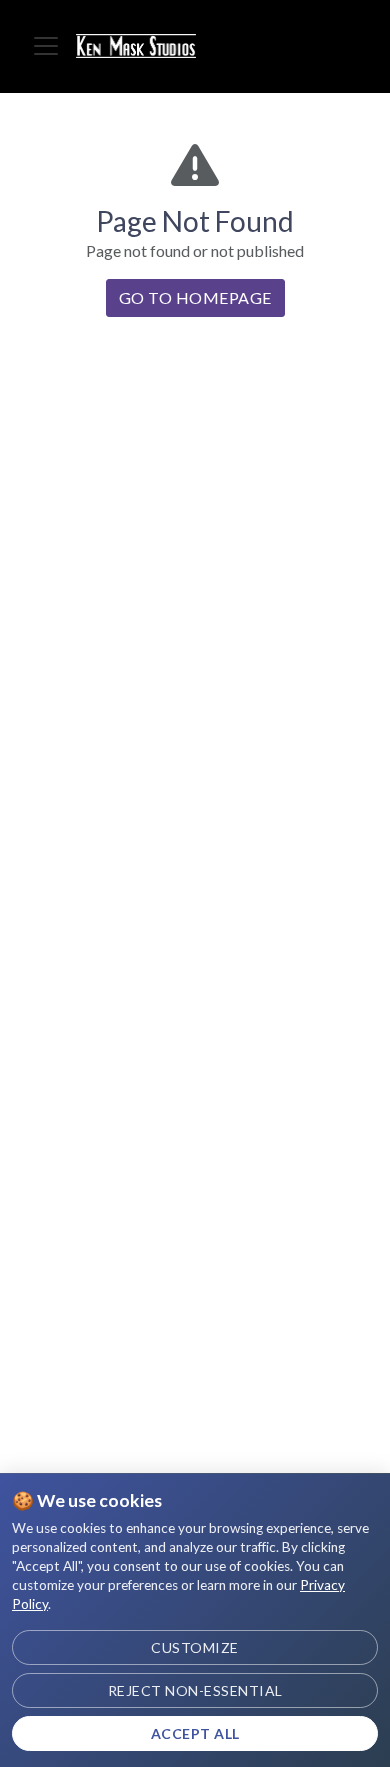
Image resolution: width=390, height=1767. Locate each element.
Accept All (195, 1733)
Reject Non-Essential (195, 1690)
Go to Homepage (195, 297)
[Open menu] (46, 46)
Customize (195, 1647)
